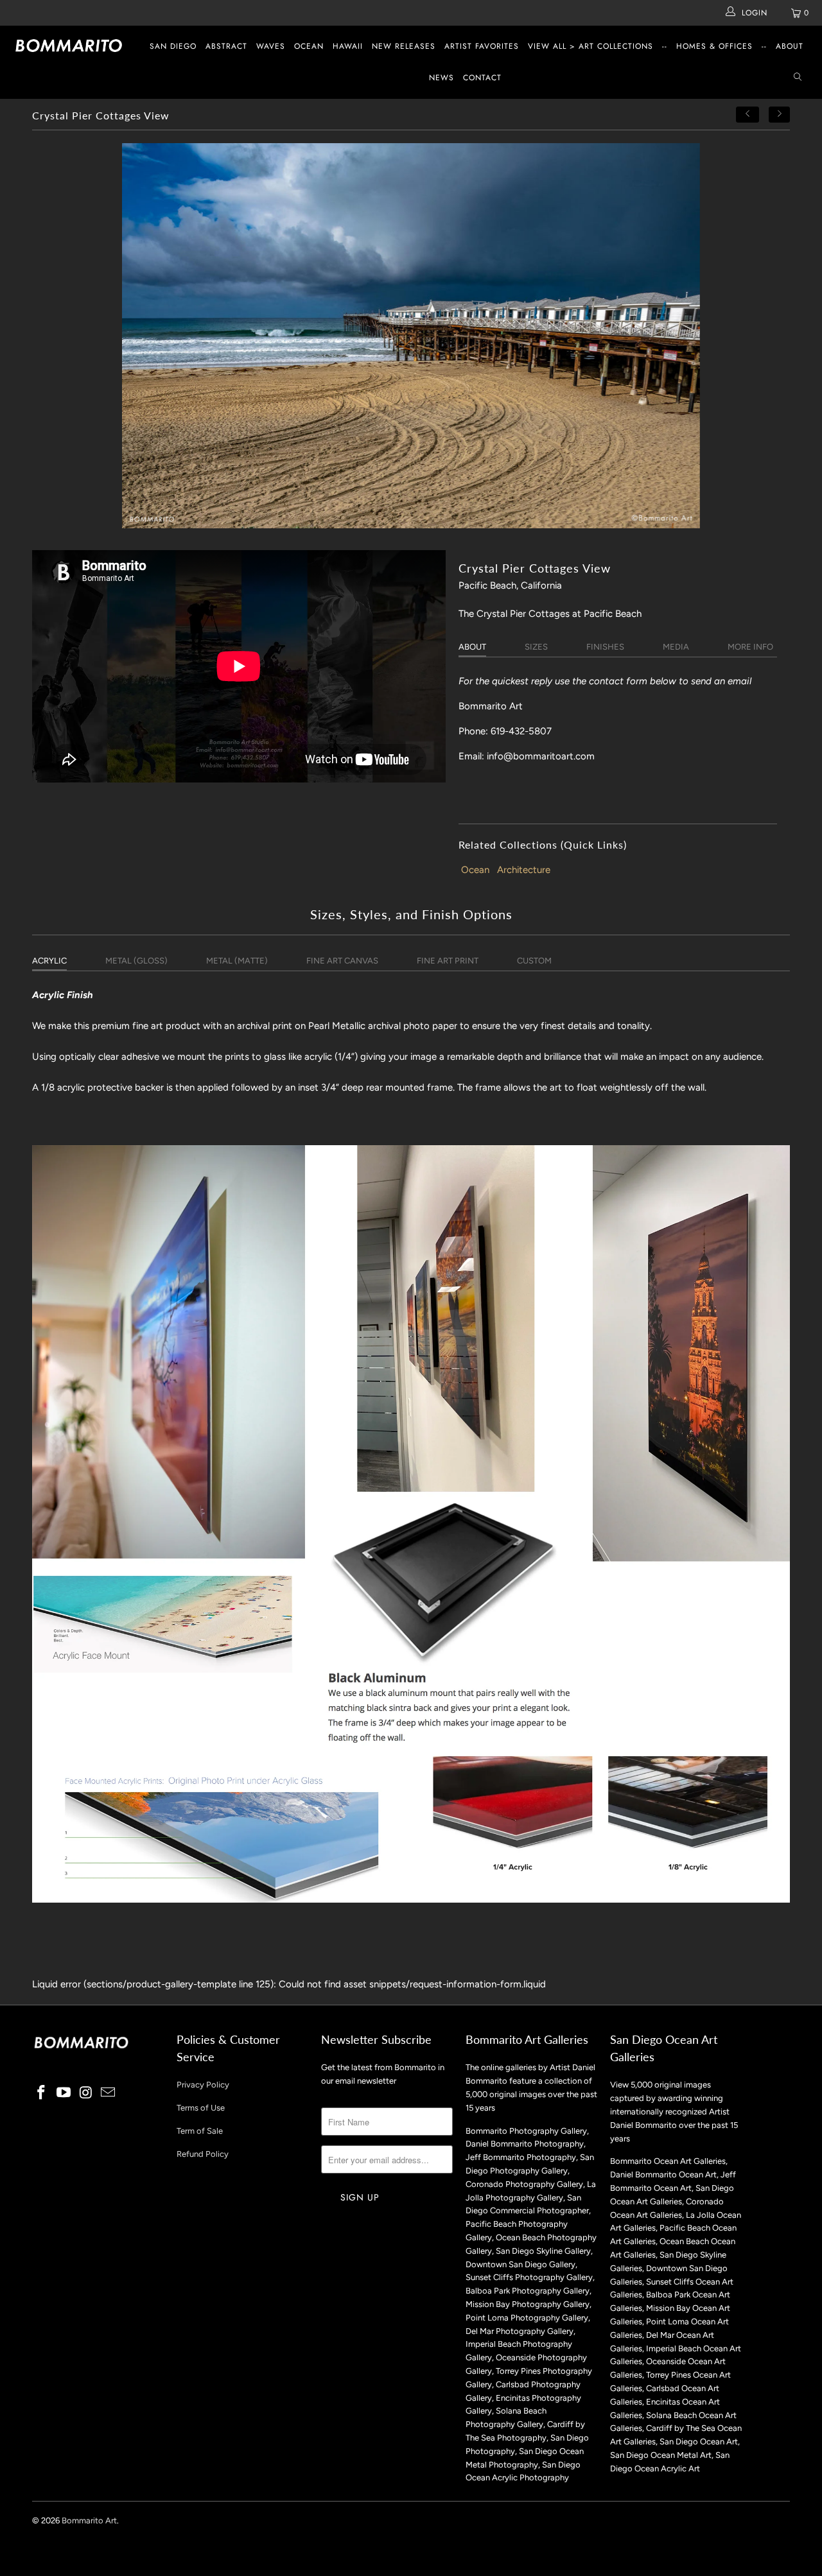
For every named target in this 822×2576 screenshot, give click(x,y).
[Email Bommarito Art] (109, 2093)
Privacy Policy (203, 2085)
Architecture (524, 870)
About (790, 46)
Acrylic (49, 961)
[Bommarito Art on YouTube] (64, 2093)
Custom (534, 961)
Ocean (309, 46)
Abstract (226, 46)
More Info (750, 647)
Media (676, 647)
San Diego (173, 46)
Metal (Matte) (237, 961)
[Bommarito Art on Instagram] (86, 2093)
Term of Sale (200, 2131)
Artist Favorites (482, 46)
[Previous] (748, 115)
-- (665, 46)
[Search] (798, 78)
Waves (271, 46)
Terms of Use (201, 2108)
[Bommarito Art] (72, 46)
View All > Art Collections (590, 46)
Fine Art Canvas (342, 961)
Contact (482, 78)
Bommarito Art (89, 2520)
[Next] (780, 115)
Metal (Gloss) (136, 961)
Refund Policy (203, 2154)
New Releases (404, 46)
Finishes (605, 647)
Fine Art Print (448, 961)
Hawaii (348, 46)
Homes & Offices (714, 46)
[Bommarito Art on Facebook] (42, 2093)
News (442, 78)
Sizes (536, 647)
